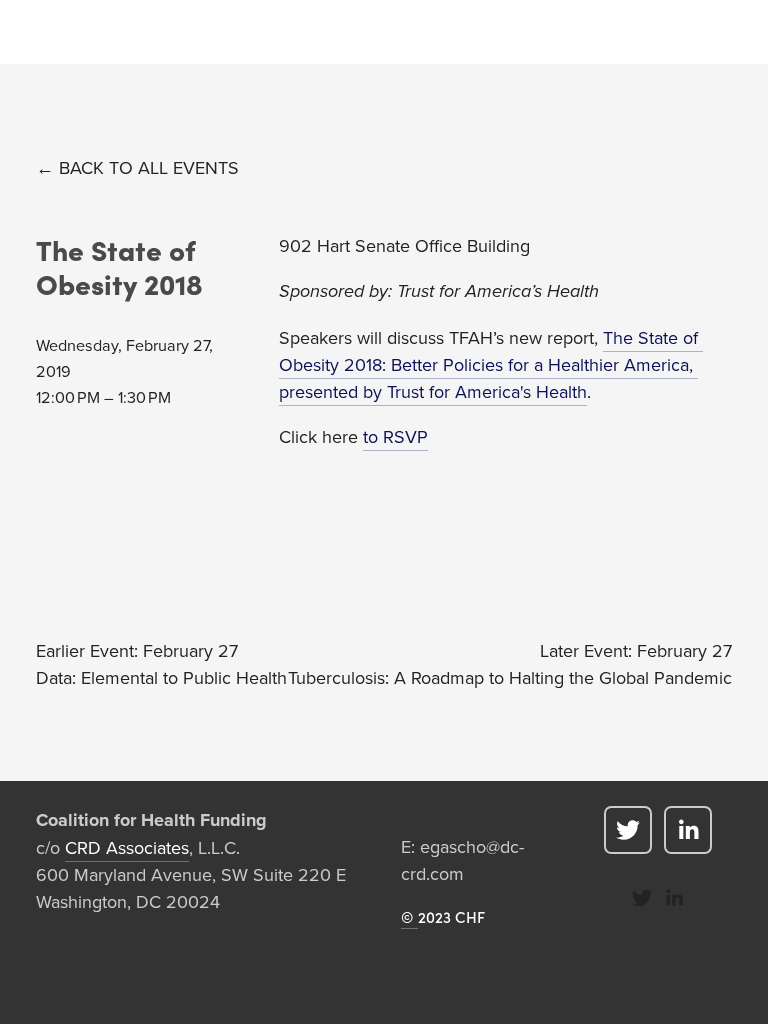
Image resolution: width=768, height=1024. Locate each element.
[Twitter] (628, 830)
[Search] (43, 32)
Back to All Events (149, 167)
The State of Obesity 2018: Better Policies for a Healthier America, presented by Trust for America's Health (491, 364)
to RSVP (395, 436)
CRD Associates (127, 847)
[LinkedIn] (688, 830)
